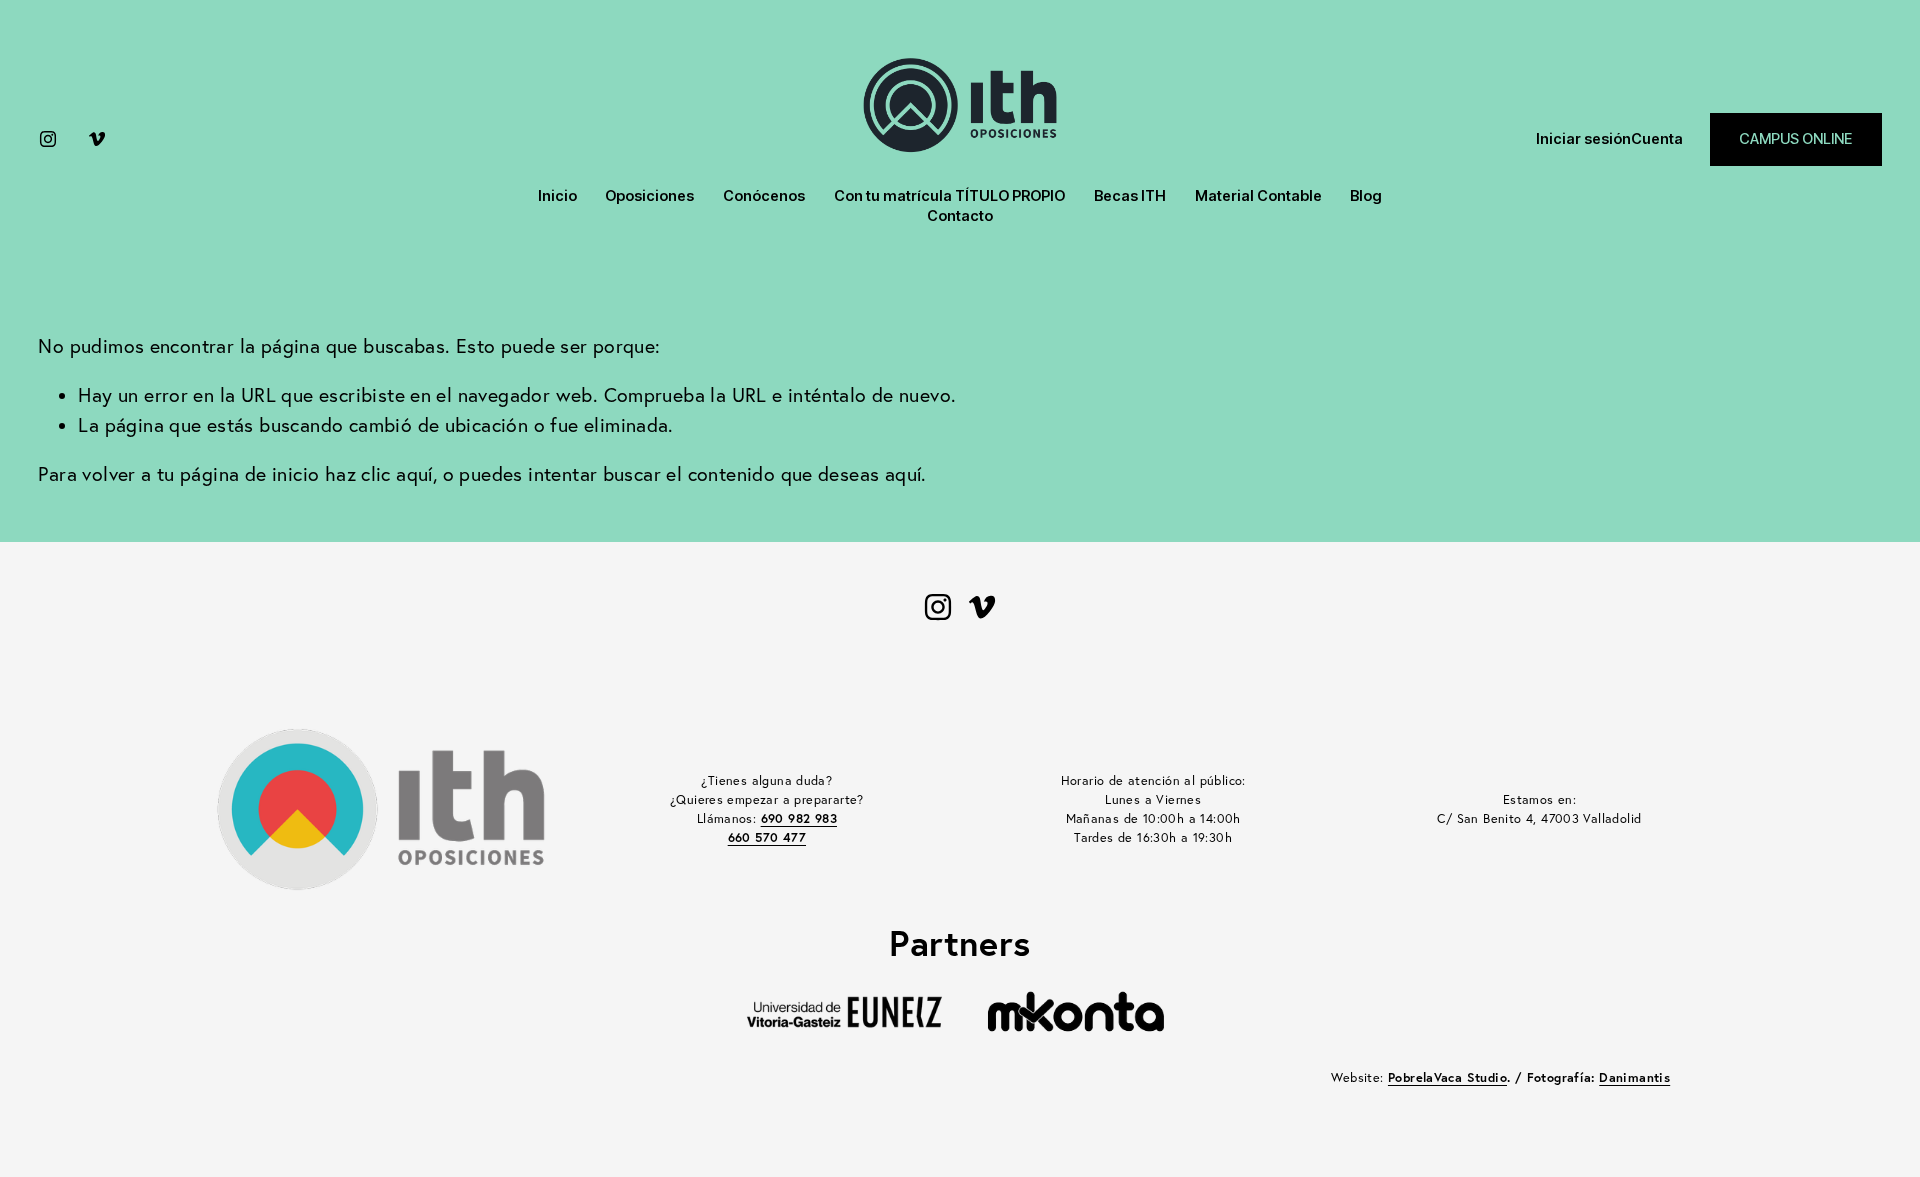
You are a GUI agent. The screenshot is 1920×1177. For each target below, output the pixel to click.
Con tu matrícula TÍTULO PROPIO (949, 196)
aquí (903, 474)
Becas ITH (1130, 196)
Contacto (960, 216)
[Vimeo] (97, 139)
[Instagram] (48, 139)
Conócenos (764, 196)
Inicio (557, 196)
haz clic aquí (379, 474)
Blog (1366, 196)
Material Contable (1258, 196)
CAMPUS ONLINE (1795, 139)
